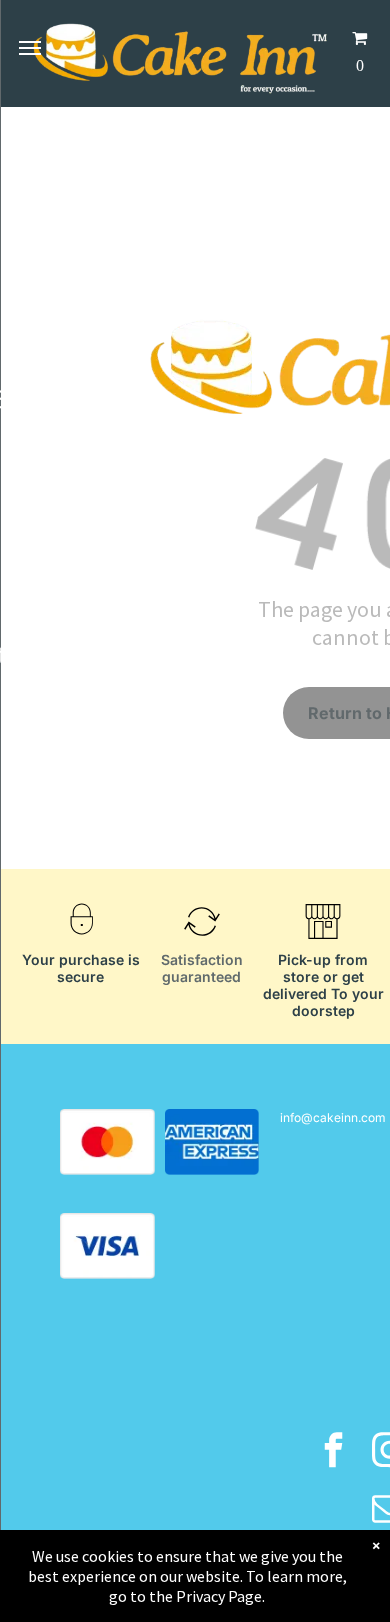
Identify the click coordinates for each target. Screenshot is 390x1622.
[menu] (30, 48)
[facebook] (333, 1453)
